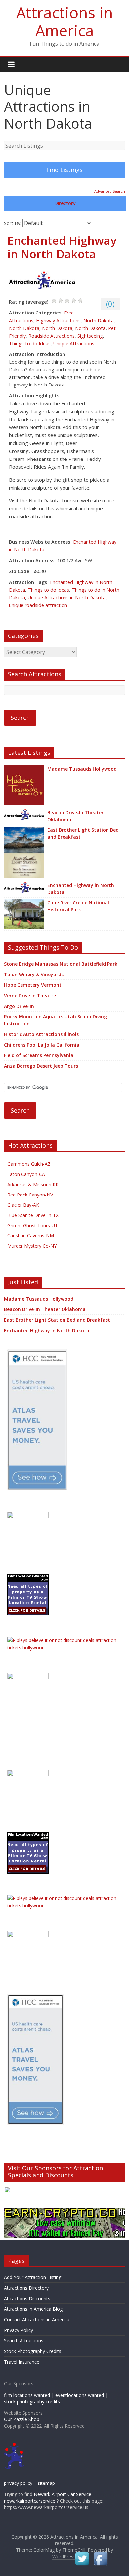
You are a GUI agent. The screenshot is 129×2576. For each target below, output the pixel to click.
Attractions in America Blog (33, 2309)
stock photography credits (32, 2401)
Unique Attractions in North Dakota (67, 597)
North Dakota (99, 321)
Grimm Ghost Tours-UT (33, 1225)
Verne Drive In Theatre (30, 995)
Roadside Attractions (52, 336)
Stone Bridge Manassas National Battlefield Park (61, 964)
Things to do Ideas (30, 343)
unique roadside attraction (38, 605)
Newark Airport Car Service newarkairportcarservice (48, 2498)
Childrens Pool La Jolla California (42, 1045)
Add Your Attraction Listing (33, 2277)
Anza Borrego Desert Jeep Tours (41, 1066)
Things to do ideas (48, 590)
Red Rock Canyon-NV (30, 1195)
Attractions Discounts (27, 2298)
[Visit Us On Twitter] (82, 2554)
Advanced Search (110, 191)
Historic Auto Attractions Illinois (41, 1034)
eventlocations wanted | (82, 2395)
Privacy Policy (19, 2330)
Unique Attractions (74, 343)
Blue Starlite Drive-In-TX (33, 1215)
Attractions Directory (26, 2288)
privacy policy (18, 2483)
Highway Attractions (58, 321)
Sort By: (13, 223)
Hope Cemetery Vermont (33, 985)
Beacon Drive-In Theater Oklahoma (75, 816)
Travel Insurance (22, 2362)
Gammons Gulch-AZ (29, 1164)
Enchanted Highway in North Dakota (62, 247)
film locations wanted (27, 2395)
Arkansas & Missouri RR (33, 1184)
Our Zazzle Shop (22, 2419)
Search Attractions (24, 2341)
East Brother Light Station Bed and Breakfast (83, 833)
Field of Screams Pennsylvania (39, 1055)
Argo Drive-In (19, 1006)
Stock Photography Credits (33, 2351)
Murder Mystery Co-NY (32, 1246)
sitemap (46, 2483)
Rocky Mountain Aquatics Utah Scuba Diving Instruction (55, 1020)
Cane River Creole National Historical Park (78, 906)
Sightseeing (90, 336)
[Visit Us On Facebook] (101, 2554)
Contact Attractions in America (37, 2319)
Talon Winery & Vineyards (34, 974)
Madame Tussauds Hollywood (82, 769)
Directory (65, 203)
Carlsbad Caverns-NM (31, 1236)
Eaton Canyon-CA (26, 1174)
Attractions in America (65, 21)
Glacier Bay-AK (23, 1205)
